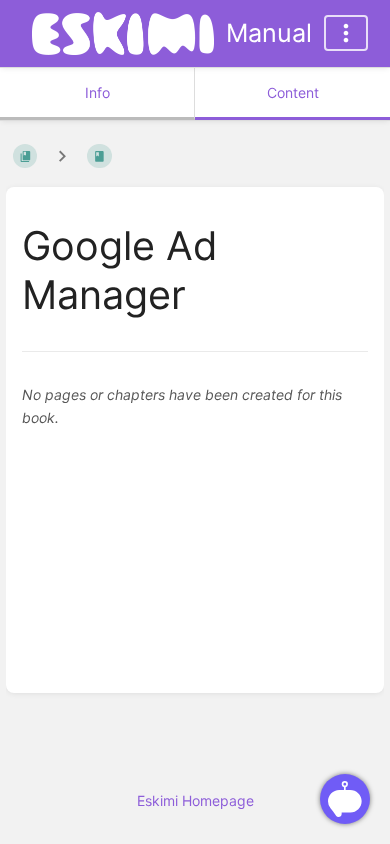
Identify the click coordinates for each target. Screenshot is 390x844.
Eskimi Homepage (195, 800)
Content (293, 92)
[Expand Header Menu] (346, 33)
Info (97, 92)
